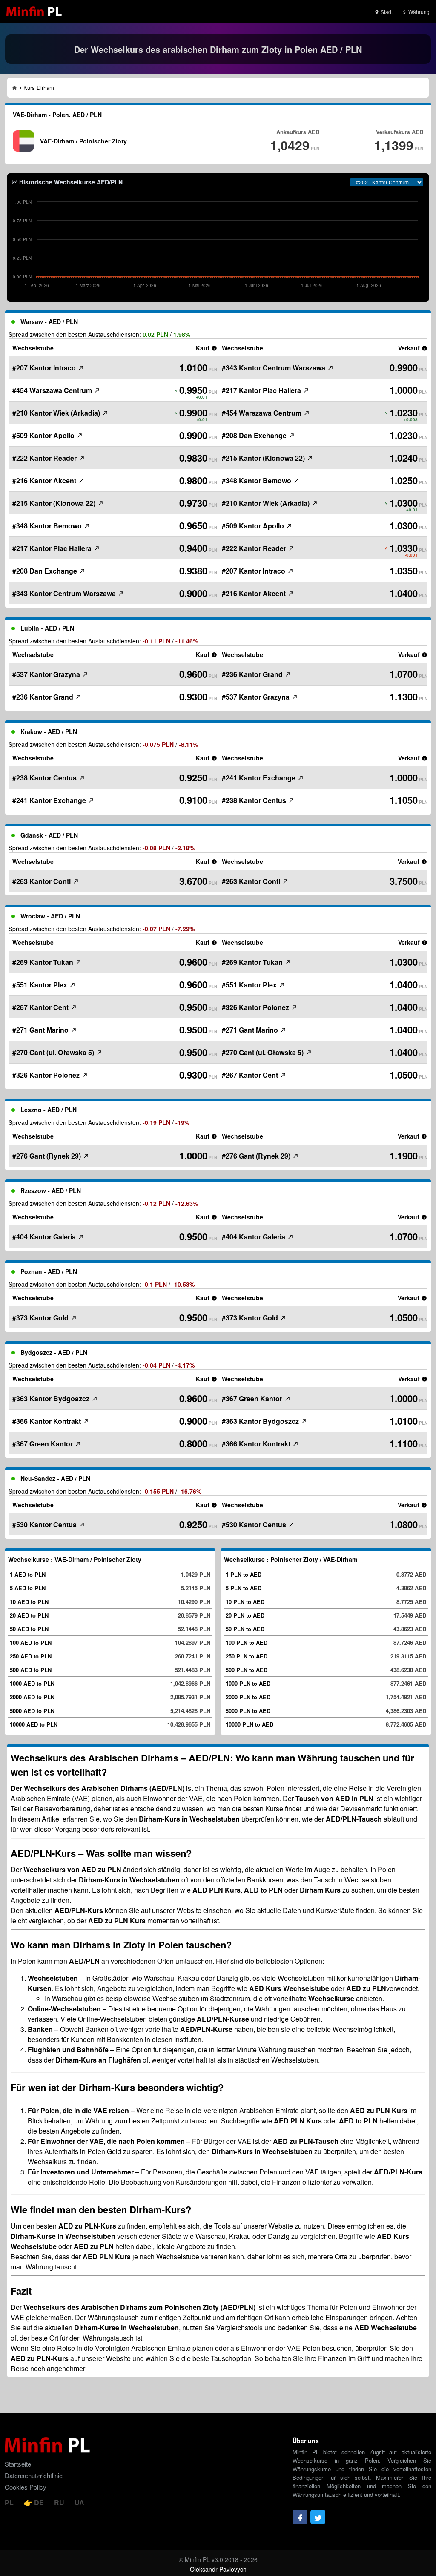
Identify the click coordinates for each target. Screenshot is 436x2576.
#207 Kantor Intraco (45, 368)
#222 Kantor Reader (45, 458)
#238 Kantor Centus (45, 778)
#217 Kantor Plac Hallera (53, 548)
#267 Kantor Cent (41, 1007)
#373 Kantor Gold (41, 1318)
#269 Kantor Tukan (44, 962)
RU (60, 2503)
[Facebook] (300, 2517)
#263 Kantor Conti (42, 881)
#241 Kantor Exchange (50, 800)
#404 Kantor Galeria (45, 1237)
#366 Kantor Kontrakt (47, 1421)
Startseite (18, 2464)
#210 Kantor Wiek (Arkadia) (57, 413)
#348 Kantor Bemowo (48, 526)
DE (39, 2503)
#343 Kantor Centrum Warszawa (65, 593)
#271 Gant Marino (41, 1030)
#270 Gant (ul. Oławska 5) (54, 1052)
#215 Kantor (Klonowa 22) (55, 503)
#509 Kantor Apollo (44, 435)
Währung (418, 12)
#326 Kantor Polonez (47, 1075)
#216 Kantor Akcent (45, 480)
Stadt (386, 12)
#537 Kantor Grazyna (47, 674)
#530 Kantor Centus (45, 1525)
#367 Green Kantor (43, 1444)
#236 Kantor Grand (44, 697)
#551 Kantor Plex (41, 985)
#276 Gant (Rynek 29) (47, 1156)
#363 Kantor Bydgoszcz (52, 1398)
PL (10, 2503)
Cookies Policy (26, 2487)
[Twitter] (318, 2517)
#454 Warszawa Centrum (53, 390)
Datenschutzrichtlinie (34, 2475)
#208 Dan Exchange (46, 571)
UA (79, 2503)
